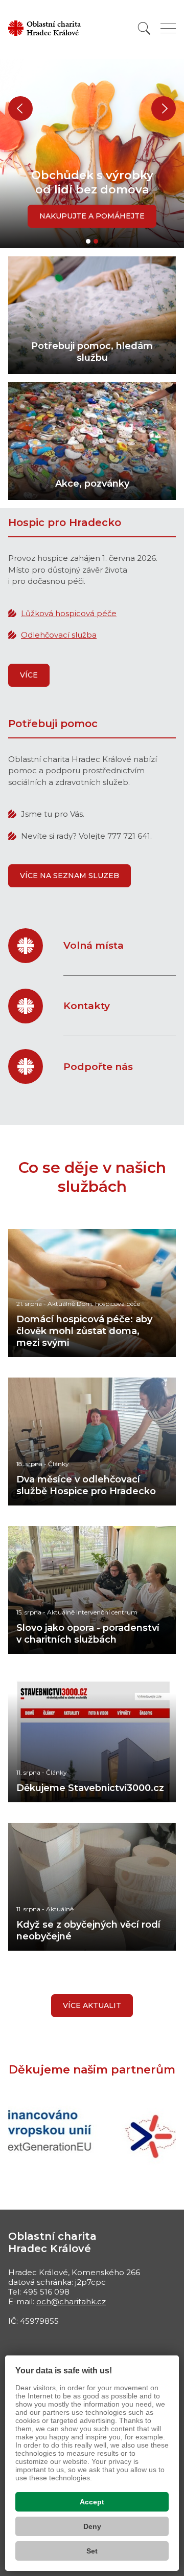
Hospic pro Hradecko (65, 522)
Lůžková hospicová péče (69, 613)
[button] (20, 108)
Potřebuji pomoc (53, 724)
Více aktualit (92, 2005)
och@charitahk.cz (71, 2301)
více (29, 675)
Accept (92, 2502)
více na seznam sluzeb (70, 876)
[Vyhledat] (144, 28)
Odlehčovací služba (59, 635)
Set (92, 2551)
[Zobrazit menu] (168, 28)
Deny (92, 2526)
